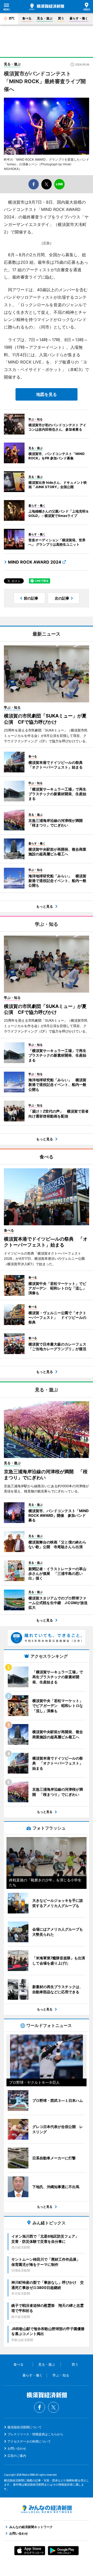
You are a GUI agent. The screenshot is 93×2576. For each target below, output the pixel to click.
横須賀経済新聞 (47, 7)
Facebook (40, 2407)
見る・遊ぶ (45, 18)
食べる (27, 18)
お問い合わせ (17, 2448)
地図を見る (47, 394)
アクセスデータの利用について (29, 2441)
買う (61, 18)
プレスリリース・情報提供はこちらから (35, 2434)
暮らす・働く (79, 18)
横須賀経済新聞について (25, 2427)
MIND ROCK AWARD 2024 (35, 562)
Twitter (53, 2407)
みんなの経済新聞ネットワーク (47, 2509)
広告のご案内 (17, 2456)
